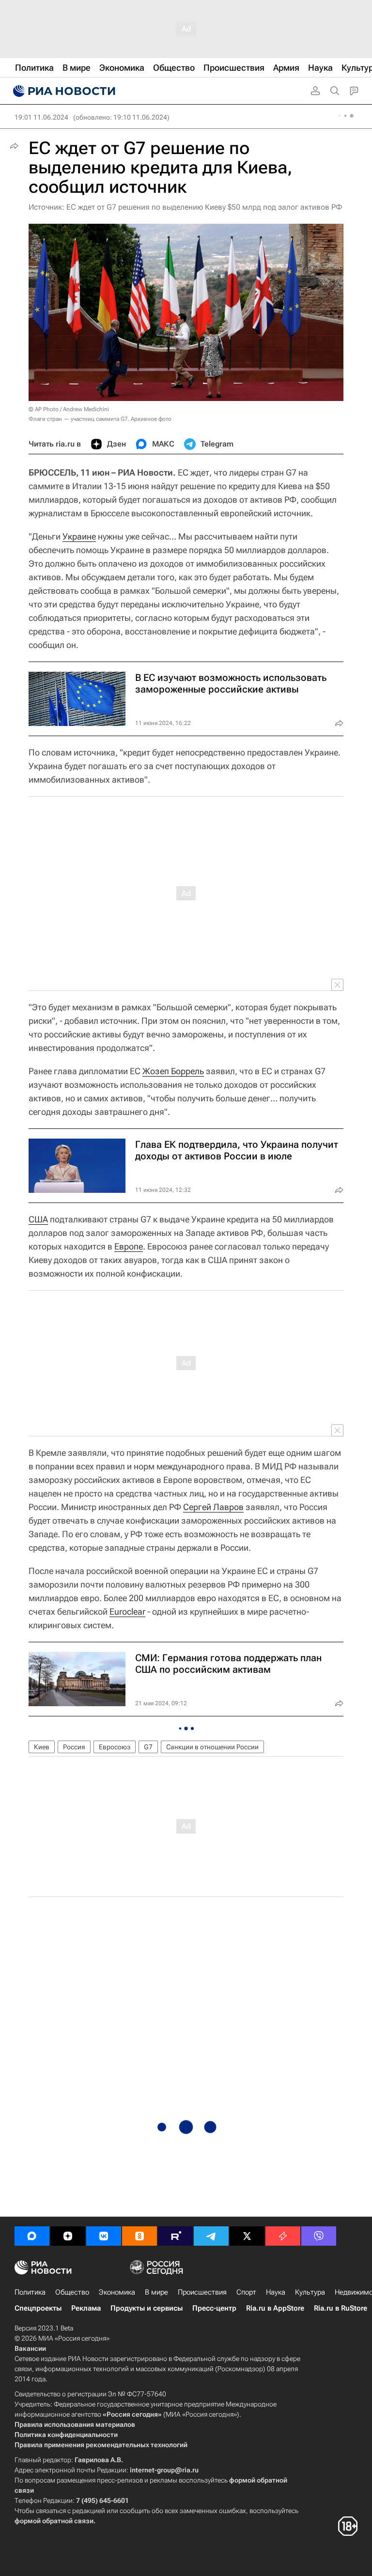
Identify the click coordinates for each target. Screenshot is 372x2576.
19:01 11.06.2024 (41, 117)
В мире (156, 2292)
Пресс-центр (214, 2308)
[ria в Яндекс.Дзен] (68, 2236)
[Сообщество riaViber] (319, 2236)
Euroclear (127, 1612)
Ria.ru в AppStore (275, 2308)
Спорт (246, 2292)
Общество (72, 2292)
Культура (310, 2292)
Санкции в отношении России (212, 1747)
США (38, 1219)
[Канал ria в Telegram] (211, 2236)
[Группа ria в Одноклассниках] (139, 2236)
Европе (129, 1246)
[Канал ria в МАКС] (32, 2236)
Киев (42, 1747)
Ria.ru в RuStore (341, 2308)
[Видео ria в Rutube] (175, 2236)
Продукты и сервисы (147, 2308)
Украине (79, 536)
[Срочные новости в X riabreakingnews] (283, 2236)
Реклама (86, 2308)
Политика (30, 2292)
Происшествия (202, 2292)
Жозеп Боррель (173, 1071)
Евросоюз (115, 1747)
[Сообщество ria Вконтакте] (104, 2236)
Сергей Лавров (213, 1507)
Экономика (117, 2292)
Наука (276, 2292)
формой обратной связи (54, 2521)
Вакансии (30, 2348)
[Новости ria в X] (247, 2236)
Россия (74, 1747)
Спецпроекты (38, 2308)
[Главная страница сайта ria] (63, 91)
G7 (148, 1747)
